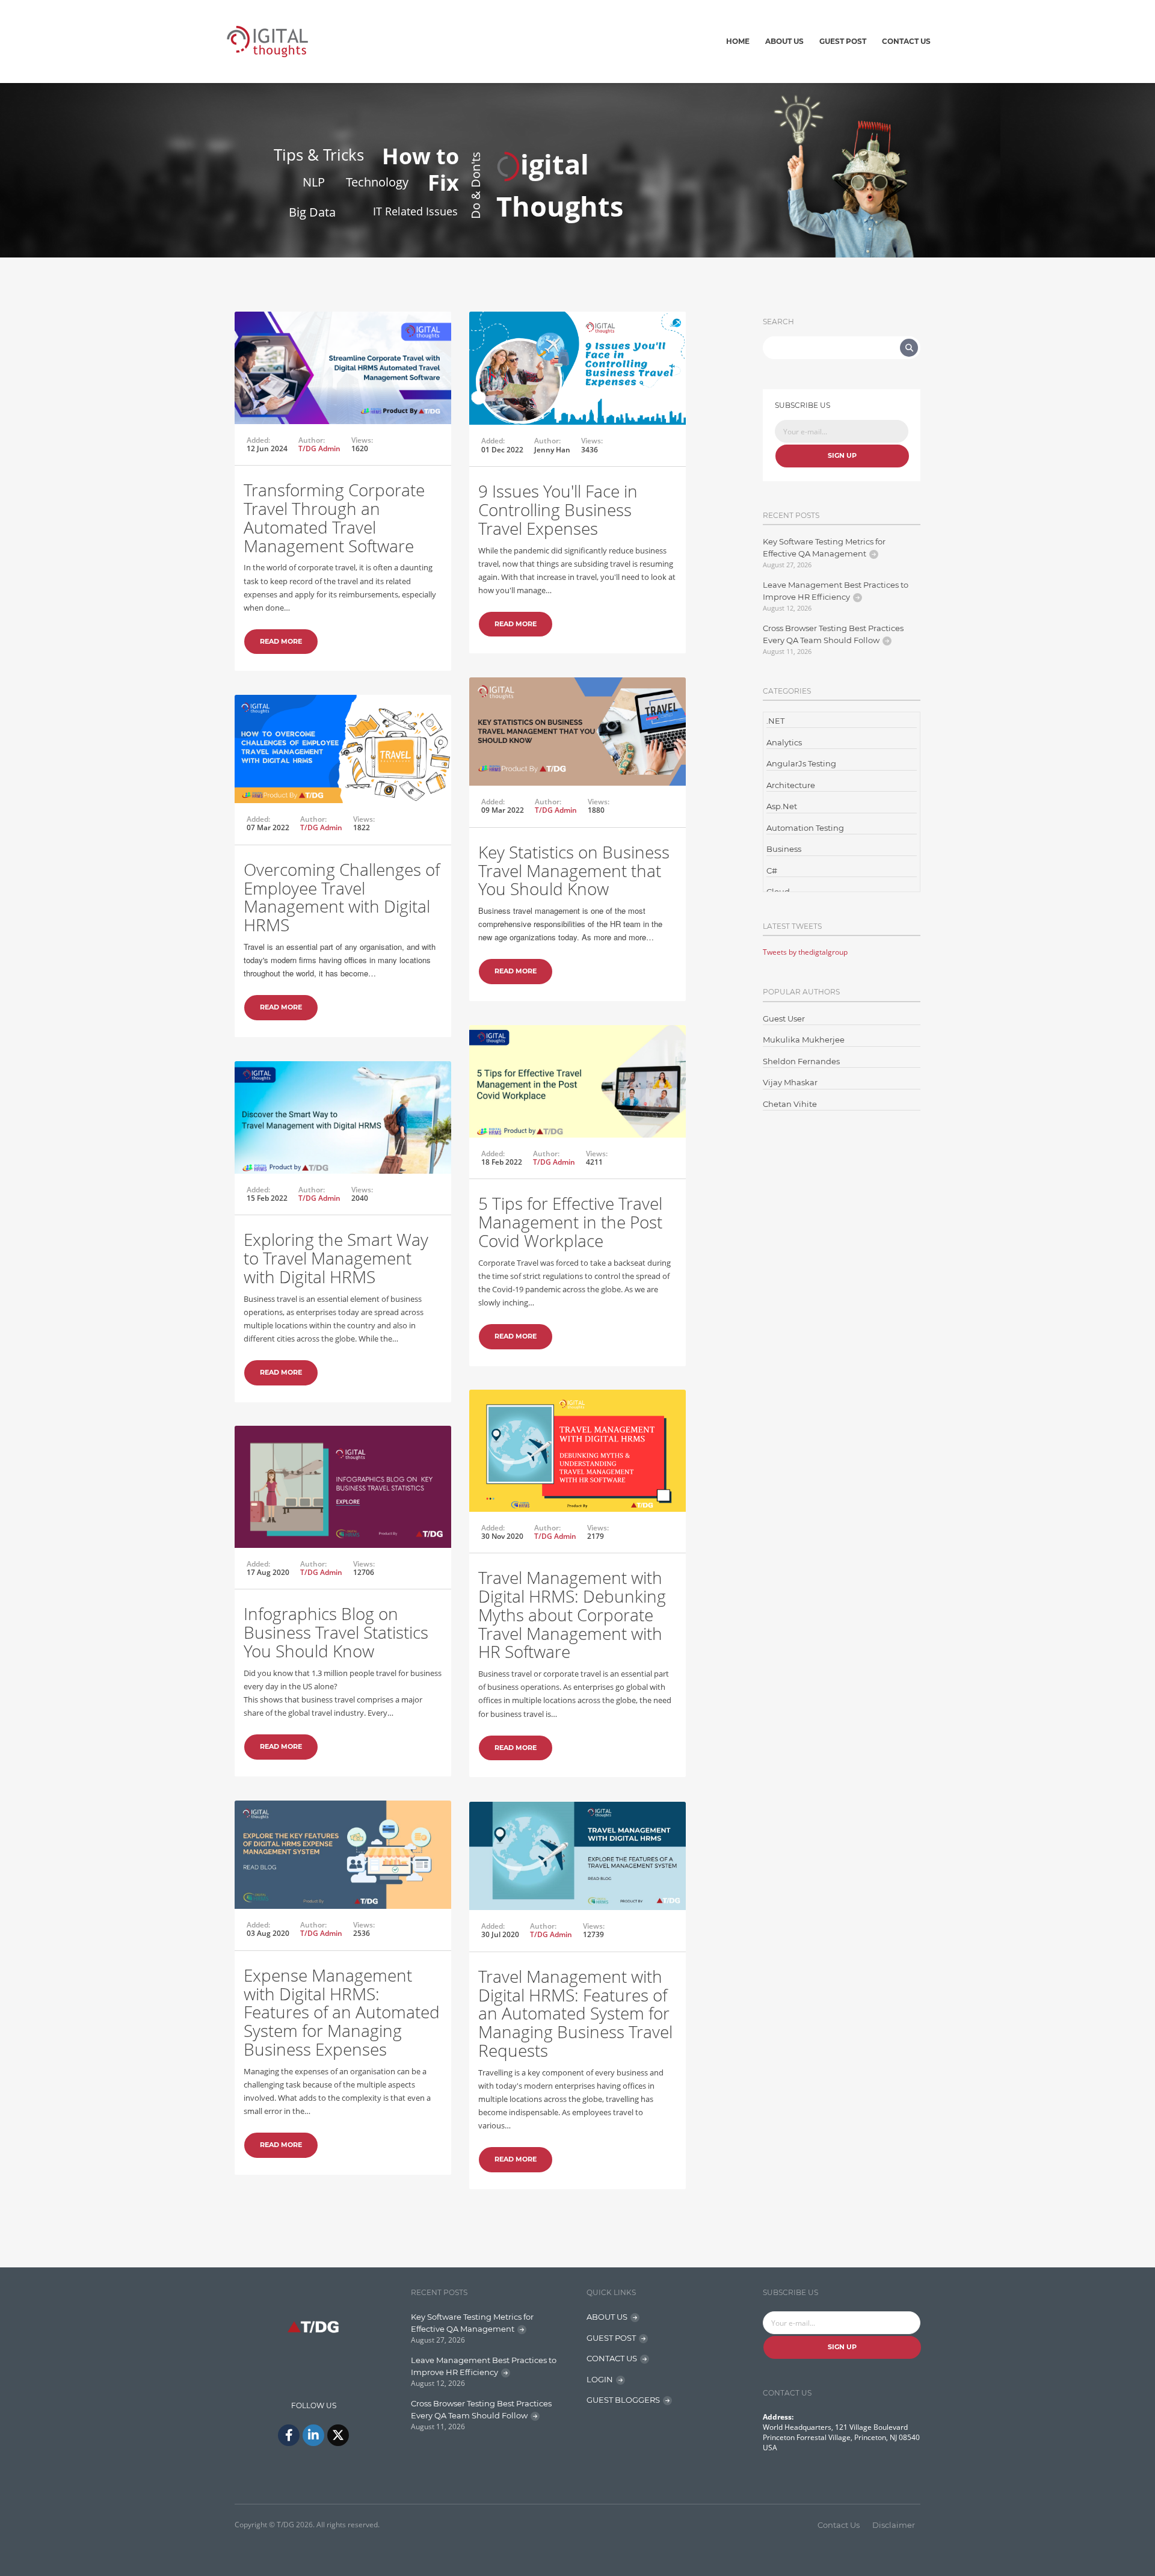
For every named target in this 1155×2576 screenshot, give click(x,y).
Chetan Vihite (790, 1104)
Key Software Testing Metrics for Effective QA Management (824, 547)
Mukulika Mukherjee (804, 1040)
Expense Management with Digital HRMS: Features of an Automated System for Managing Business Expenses (342, 2012)
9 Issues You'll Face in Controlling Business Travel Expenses (558, 510)
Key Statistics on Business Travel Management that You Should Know (574, 870)
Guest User (784, 1018)
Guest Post (843, 41)
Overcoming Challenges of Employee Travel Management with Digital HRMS (342, 897)
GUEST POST (611, 2338)
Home (738, 41)
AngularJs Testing (801, 763)
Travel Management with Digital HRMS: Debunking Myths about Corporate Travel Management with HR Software (572, 1614)
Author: (312, 440)
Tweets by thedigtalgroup (805, 952)
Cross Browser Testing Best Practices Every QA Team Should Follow (833, 634)
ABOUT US (607, 2317)
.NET (775, 721)
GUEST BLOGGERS (623, 2400)
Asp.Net (782, 806)
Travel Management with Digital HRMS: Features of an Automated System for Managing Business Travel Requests (575, 2013)
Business (784, 849)
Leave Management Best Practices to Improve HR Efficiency (836, 591)
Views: (362, 440)
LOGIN (600, 2379)
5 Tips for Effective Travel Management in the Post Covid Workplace (570, 1222)
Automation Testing (805, 828)
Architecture (791, 785)
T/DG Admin (319, 448)
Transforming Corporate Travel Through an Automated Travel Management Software (334, 517)
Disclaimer (894, 2525)
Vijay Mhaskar (790, 1082)
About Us (784, 41)
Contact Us (906, 41)
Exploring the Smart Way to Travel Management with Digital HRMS (336, 1258)
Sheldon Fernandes (801, 1061)
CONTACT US (612, 2358)
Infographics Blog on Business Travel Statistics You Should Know (336, 1632)
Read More (281, 641)
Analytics (784, 742)
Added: (258, 440)
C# (772, 870)
